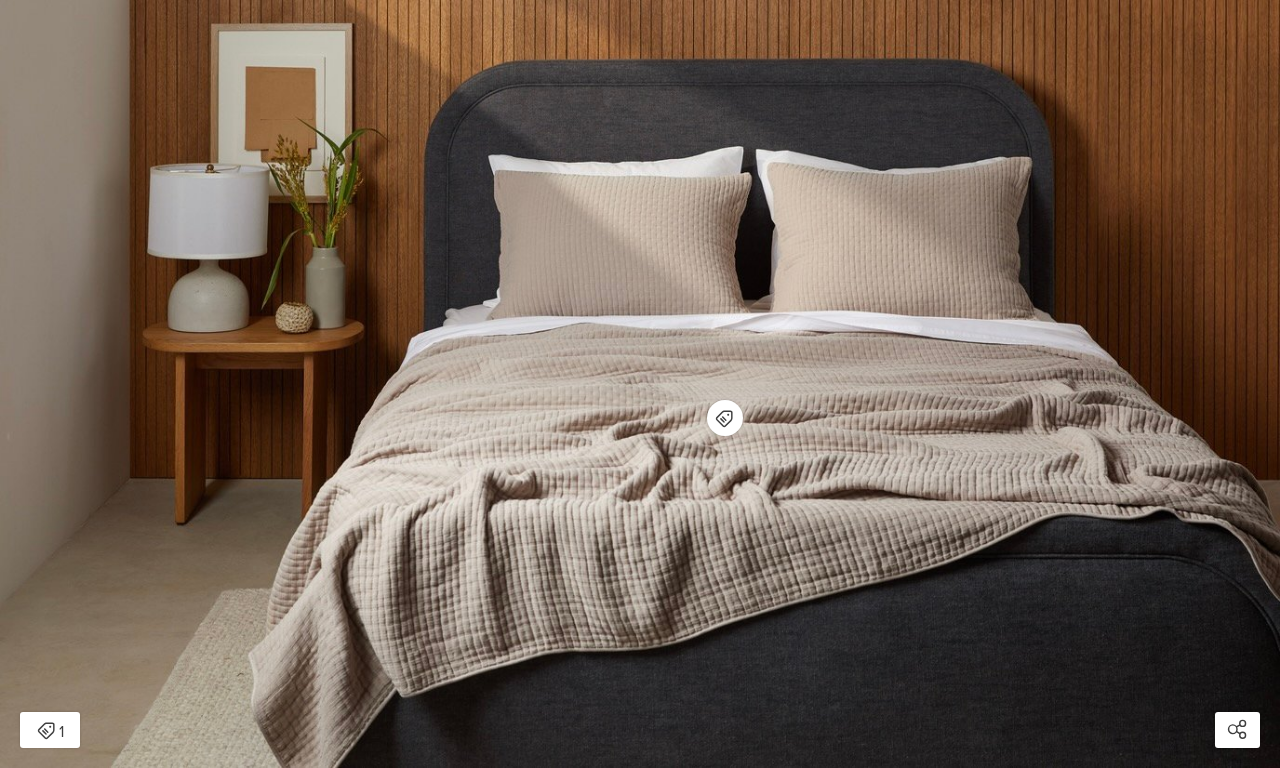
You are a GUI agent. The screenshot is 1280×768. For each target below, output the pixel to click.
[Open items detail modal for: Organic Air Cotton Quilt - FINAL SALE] (725, 418)
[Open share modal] (1237, 730)
